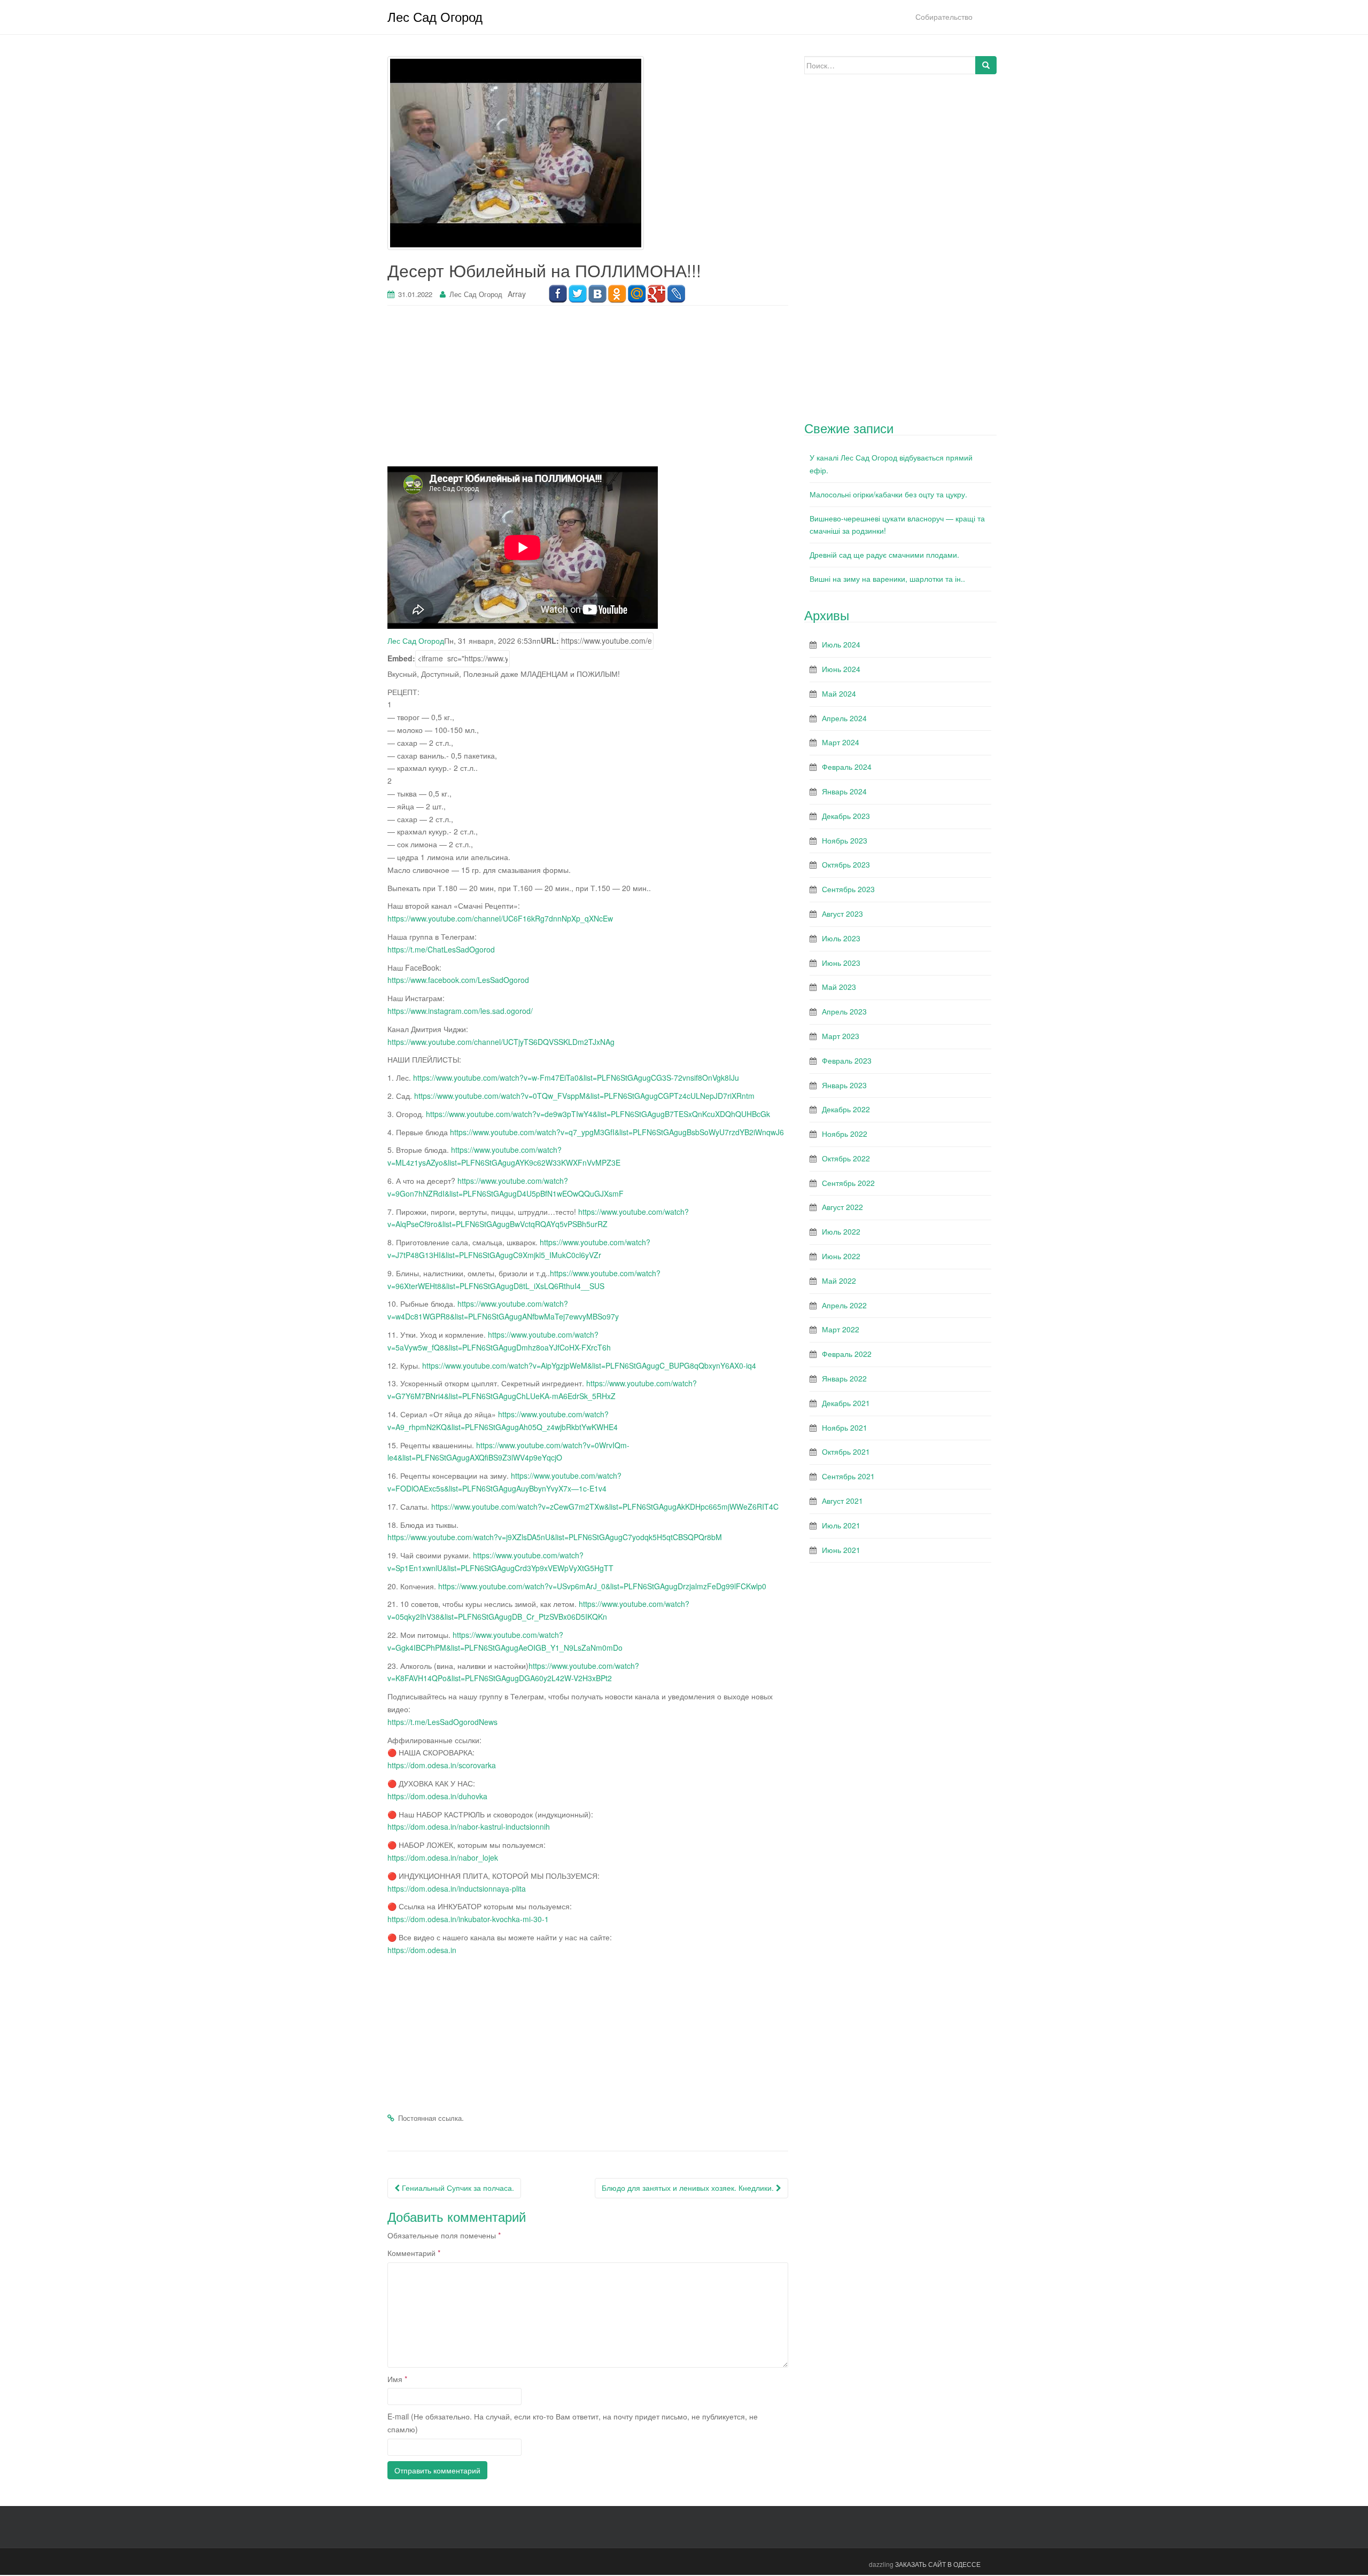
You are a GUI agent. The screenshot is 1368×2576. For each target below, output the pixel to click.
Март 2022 (841, 1329)
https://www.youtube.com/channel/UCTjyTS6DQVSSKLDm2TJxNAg (501, 1042)
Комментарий (414, 2253)
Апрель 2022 (844, 1305)
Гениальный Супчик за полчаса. (457, 2188)
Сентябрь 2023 (848, 889)
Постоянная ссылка (430, 2118)
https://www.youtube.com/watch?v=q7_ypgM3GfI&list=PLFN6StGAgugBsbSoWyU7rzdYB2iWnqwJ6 (617, 1132)
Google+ (656, 294)
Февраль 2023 (847, 1060)
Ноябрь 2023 (845, 840)
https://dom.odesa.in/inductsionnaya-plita (457, 1888)
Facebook (558, 294)
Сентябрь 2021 (848, 1476)
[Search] (986, 65)
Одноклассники (617, 294)
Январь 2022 (844, 1378)
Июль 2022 (841, 1231)
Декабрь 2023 (846, 816)
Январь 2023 (844, 1085)
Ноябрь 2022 (845, 1134)
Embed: (401, 658)
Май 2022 (839, 1281)
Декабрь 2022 (846, 1109)
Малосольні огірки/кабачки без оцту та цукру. (888, 494)
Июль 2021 (841, 1525)
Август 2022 (842, 1207)
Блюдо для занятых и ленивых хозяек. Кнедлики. (689, 2188)
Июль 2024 (841, 644)
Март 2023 (841, 1036)
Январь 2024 (844, 791)
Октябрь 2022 (846, 1158)
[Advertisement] (588, 392)
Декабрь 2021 (846, 1403)
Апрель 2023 (844, 1011)
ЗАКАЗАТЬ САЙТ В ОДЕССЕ (938, 2564)
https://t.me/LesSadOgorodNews (442, 1722)
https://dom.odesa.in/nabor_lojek (443, 1857)
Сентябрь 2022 (848, 1183)
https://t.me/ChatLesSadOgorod (441, 949)
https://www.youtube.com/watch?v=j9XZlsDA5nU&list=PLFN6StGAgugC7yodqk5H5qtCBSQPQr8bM (555, 1537)
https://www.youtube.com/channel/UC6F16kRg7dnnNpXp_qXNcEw (500, 918)
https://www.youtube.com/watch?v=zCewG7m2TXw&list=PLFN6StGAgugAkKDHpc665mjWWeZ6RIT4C (605, 1506)
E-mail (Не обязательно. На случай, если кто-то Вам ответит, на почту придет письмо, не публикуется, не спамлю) (573, 2423)
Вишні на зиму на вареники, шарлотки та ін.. (887, 579)
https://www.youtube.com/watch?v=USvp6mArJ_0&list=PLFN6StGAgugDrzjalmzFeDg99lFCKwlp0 (602, 1586)
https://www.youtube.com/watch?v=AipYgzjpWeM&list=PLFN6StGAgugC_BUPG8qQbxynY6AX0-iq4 (589, 1365)
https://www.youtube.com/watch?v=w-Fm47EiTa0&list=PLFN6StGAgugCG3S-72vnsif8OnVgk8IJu (576, 1078)
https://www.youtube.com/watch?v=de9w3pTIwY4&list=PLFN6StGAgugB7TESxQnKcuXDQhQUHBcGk (598, 1114)
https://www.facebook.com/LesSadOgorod (458, 980)
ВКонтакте (597, 294)
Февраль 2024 (847, 767)
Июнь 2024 (841, 669)
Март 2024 (841, 742)
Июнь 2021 (841, 1550)
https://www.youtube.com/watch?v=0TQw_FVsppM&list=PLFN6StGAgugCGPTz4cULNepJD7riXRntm (584, 1096)
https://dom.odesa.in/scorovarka (442, 1765)
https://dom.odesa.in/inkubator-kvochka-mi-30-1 (468, 1919)
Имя (397, 2379)
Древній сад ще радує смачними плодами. (884, 555)
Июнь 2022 (841, 1256)
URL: (550, 641)
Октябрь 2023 (846, 864)
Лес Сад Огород (435, 16)
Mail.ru (637, 294)
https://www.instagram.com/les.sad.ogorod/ (460, 1011)
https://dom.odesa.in (422, 1950)
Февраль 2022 (847, 1354)
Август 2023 (842, 914)
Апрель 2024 (844, 718)
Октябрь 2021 (846, 1451)
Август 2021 (842, 1501)
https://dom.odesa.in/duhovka (437, 1796)
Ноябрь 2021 (845, 1427)
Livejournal (676, 294)
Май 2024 (839, 693)
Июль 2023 (841, 938)
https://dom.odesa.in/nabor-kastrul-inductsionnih (469, 1826)
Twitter (577, 294)
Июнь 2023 (841, 963)
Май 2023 (839, 987)
